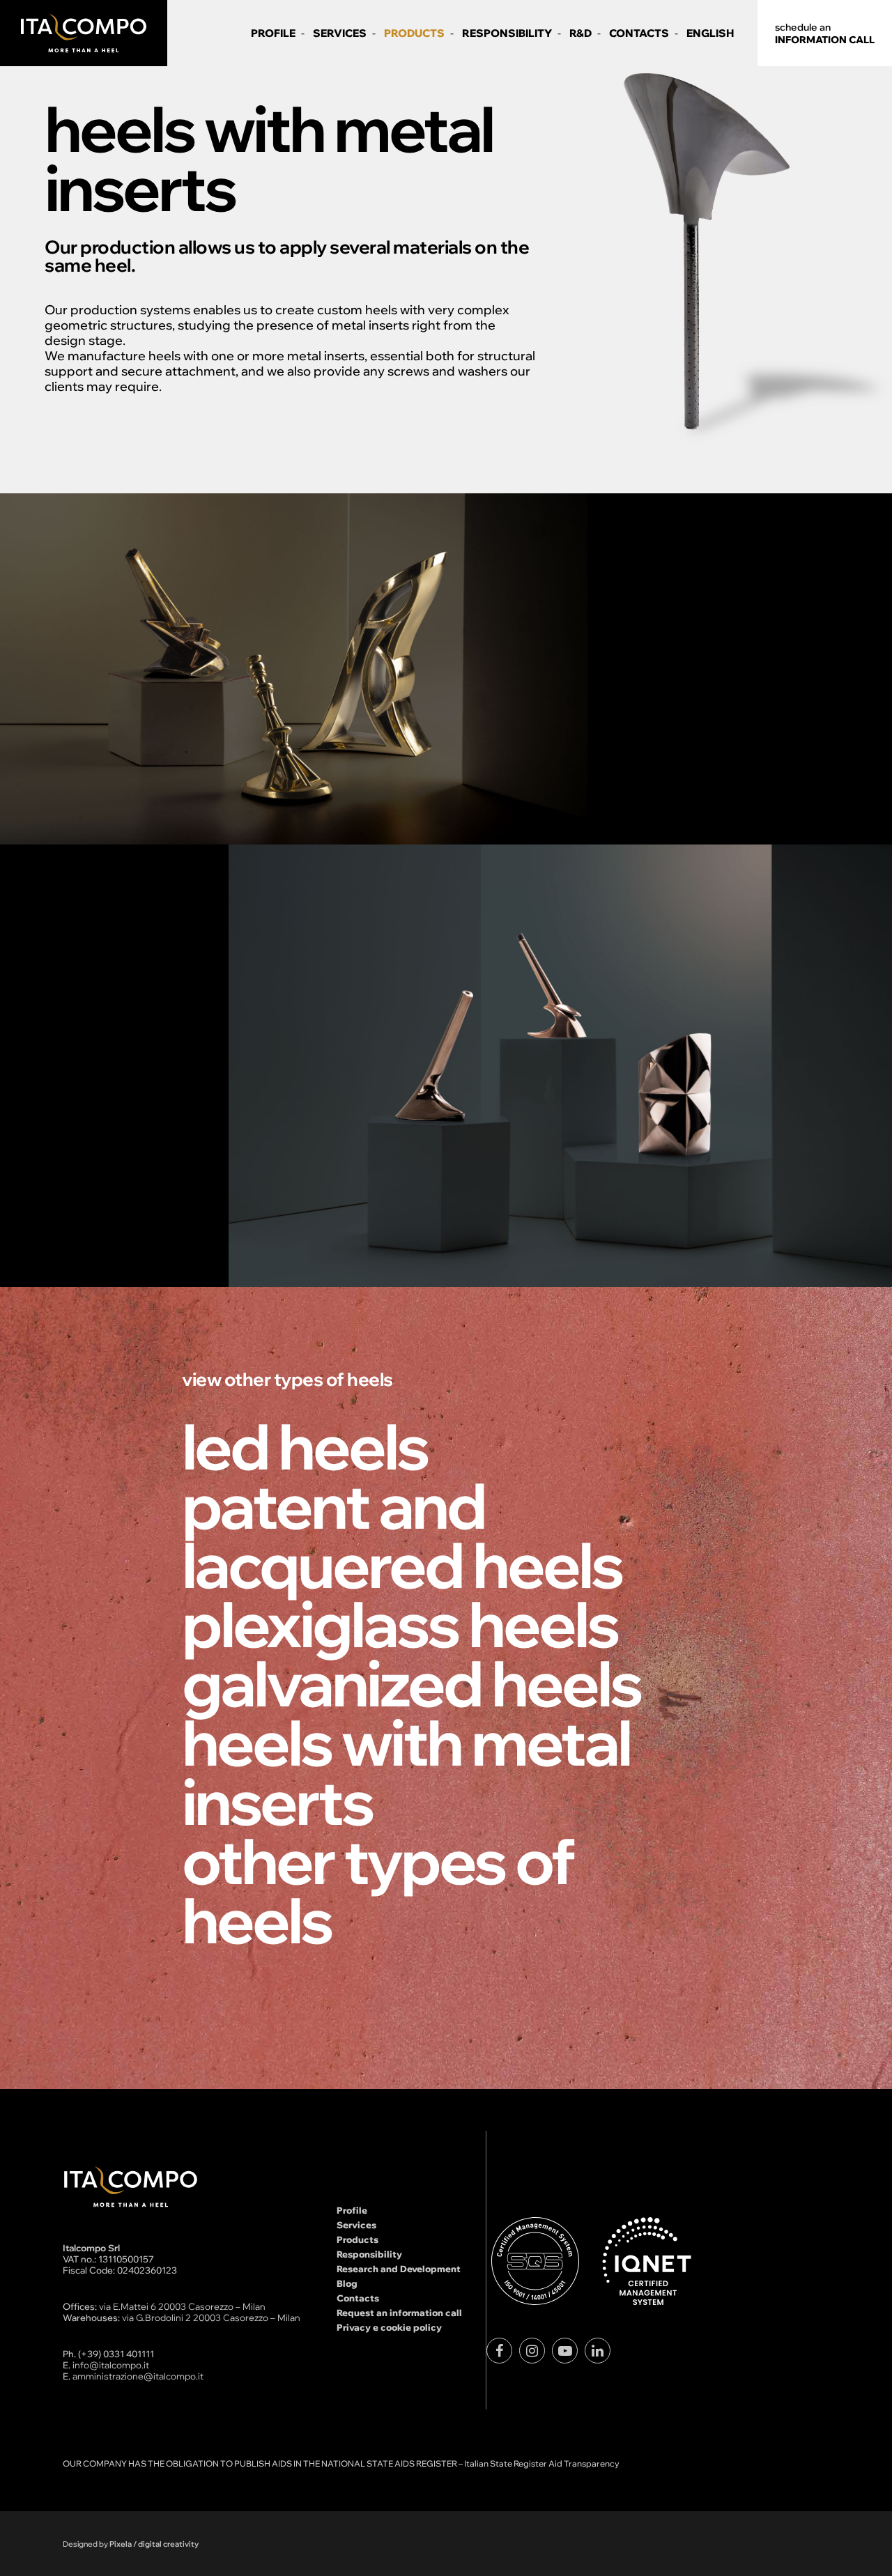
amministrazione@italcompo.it (138, 2376)
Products (357, 2239)
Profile (352, 2210)
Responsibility (369, 2254)
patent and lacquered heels (402, 1535)
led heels (305, 1446)
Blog (347, 2283)
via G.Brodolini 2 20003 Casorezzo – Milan (211, 2317)
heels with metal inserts (406, 1772)
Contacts (358, 2298)
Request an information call (399, 2313)
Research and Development (399, 2269)
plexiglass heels (400, 1624)
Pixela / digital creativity (154, 2544)
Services (356, 2225)
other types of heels (378, 1890)
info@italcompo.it (111, 2365)
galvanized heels (412, 1683)
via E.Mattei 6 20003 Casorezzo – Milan (182, 2306)
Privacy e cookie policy (389, 2327)
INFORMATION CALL (825, 33)
